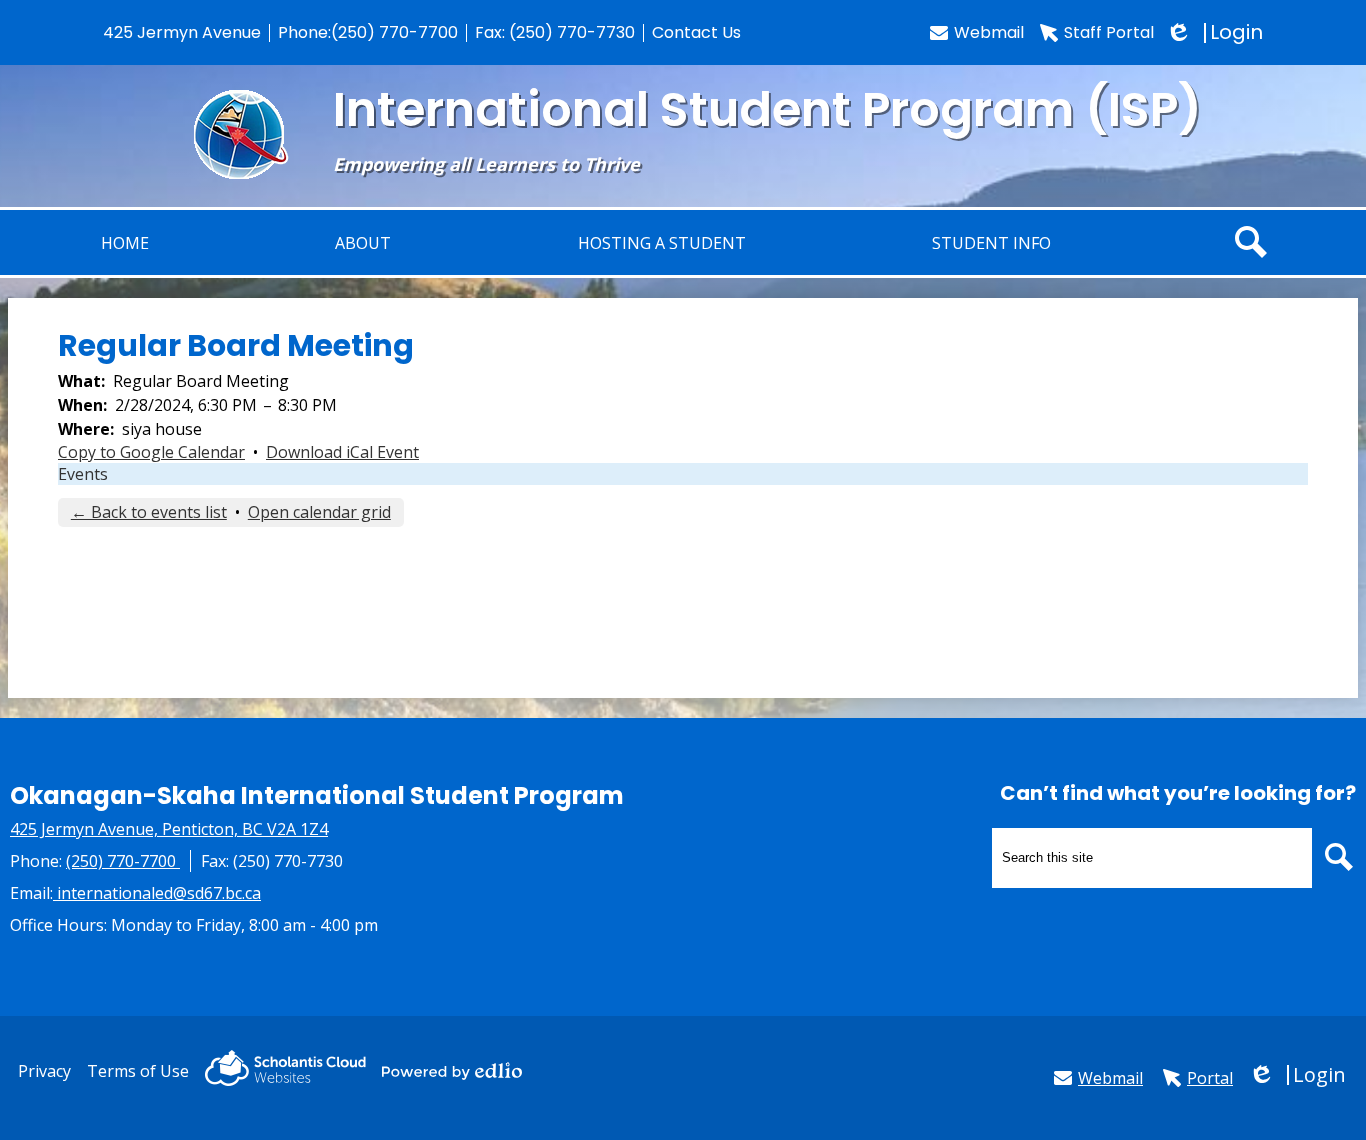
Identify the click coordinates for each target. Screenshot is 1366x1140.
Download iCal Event (342, 452)
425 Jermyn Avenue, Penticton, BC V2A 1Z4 (169, 829)
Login (1216, 32)
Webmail (989, 32)
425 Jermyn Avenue (182, 32)
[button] (662, 242)
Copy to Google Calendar (151, 452)
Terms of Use (138, 1071)
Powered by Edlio (452, 1071)
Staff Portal (1109, 32)
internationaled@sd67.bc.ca (159, 893)
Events (83, 474)
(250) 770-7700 (394, 32)
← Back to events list (149, 512)
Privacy (44, 1071)
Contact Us (696, 32)
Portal (1210, 1078)
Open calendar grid (319, 512)
